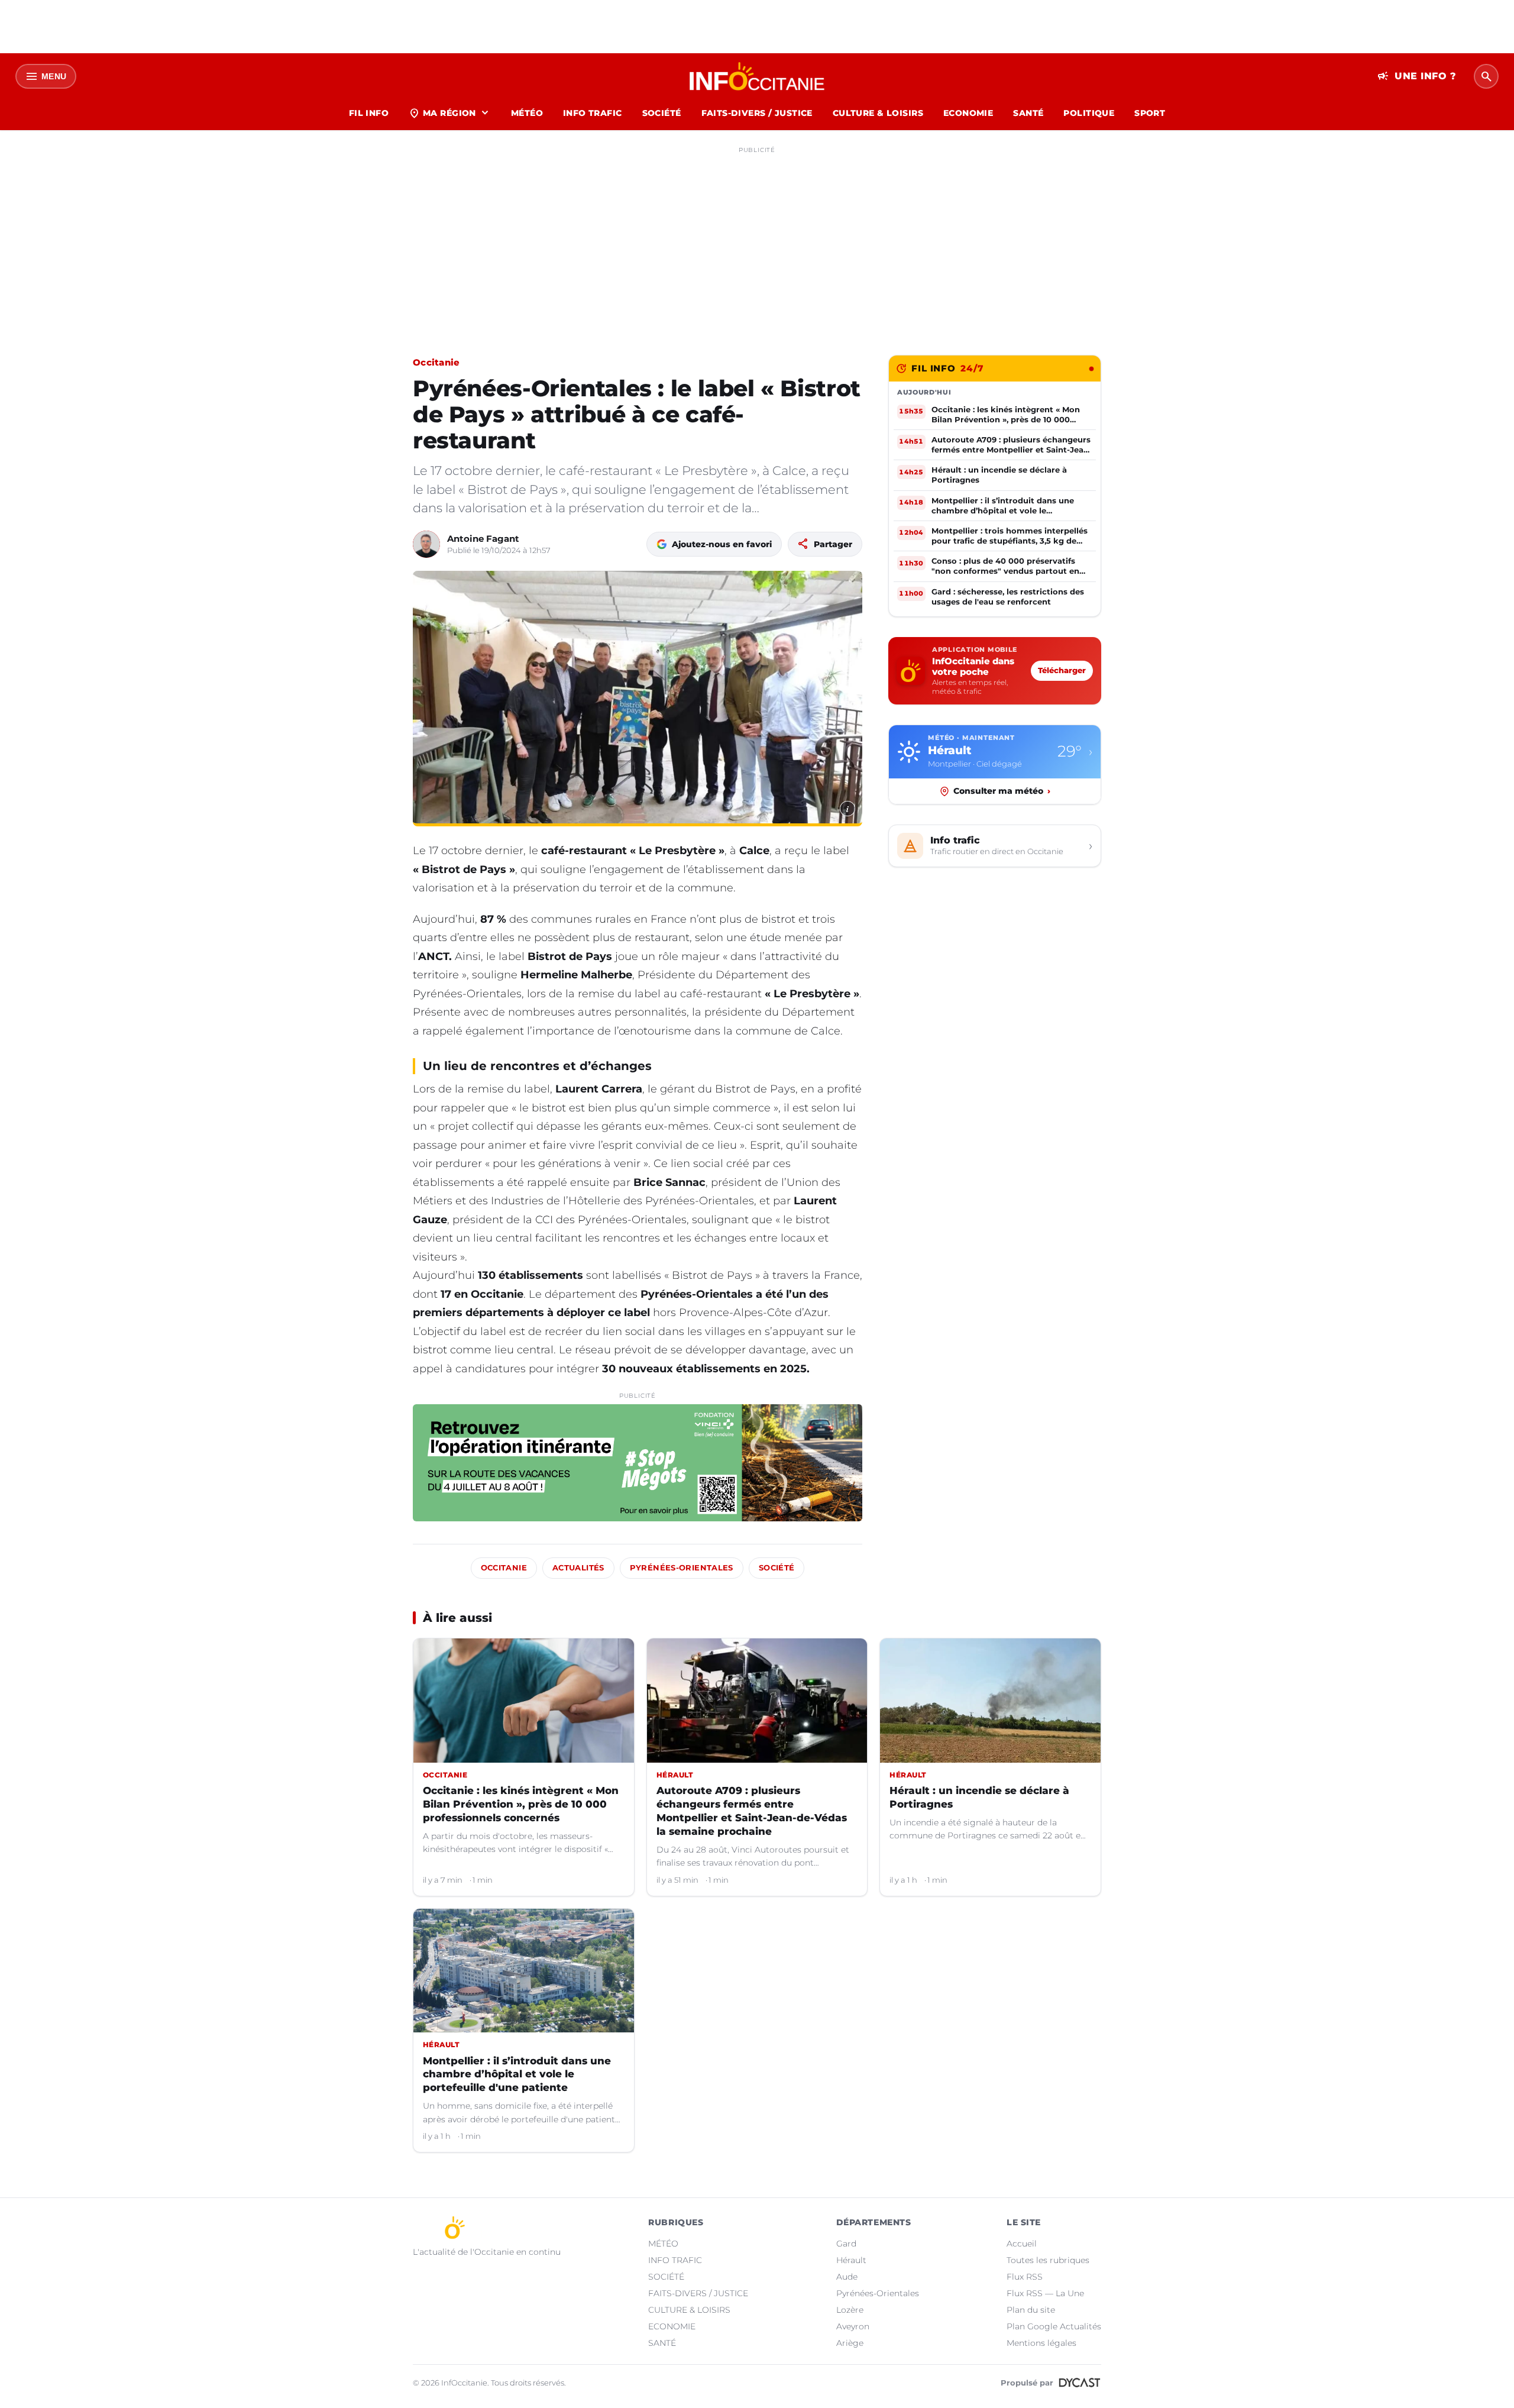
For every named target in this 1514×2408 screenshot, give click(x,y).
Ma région (450, 113)
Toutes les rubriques (1048, 2260)
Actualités (578, 1568)
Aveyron (853, 2326)
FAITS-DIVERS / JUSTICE (757, 113)
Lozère (850, 2310)
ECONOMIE (968, 113)
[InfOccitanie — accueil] (757, 76)
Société (777, 1568)
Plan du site (1031, 2310)
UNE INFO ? (1417, 76)
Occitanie (436, 362)
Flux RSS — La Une (1045, 2293)
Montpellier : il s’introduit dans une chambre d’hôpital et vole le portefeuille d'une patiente (517, 2074)
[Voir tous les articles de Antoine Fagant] (426, 544)
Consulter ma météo (1002, 791)
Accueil (1022, 2244)
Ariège (850, 2343)
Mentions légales (1041, 2343)
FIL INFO (369, 113)
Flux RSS (1025, 2277)
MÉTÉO (527, 113)
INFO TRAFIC (593, 113)
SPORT (1150, 113)
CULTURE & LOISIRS (878, 113)
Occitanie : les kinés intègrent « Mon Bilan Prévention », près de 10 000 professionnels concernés (521, 1804)
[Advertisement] (757, 241)
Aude (847, 2277)
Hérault (851, 2260)
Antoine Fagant (483, 539)
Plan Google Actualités (1054, 2326)
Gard (846, 2244)
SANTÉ (1028, 113)
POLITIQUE (1089, 113)
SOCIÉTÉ (662, 113)
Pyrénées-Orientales (682, 1568)
